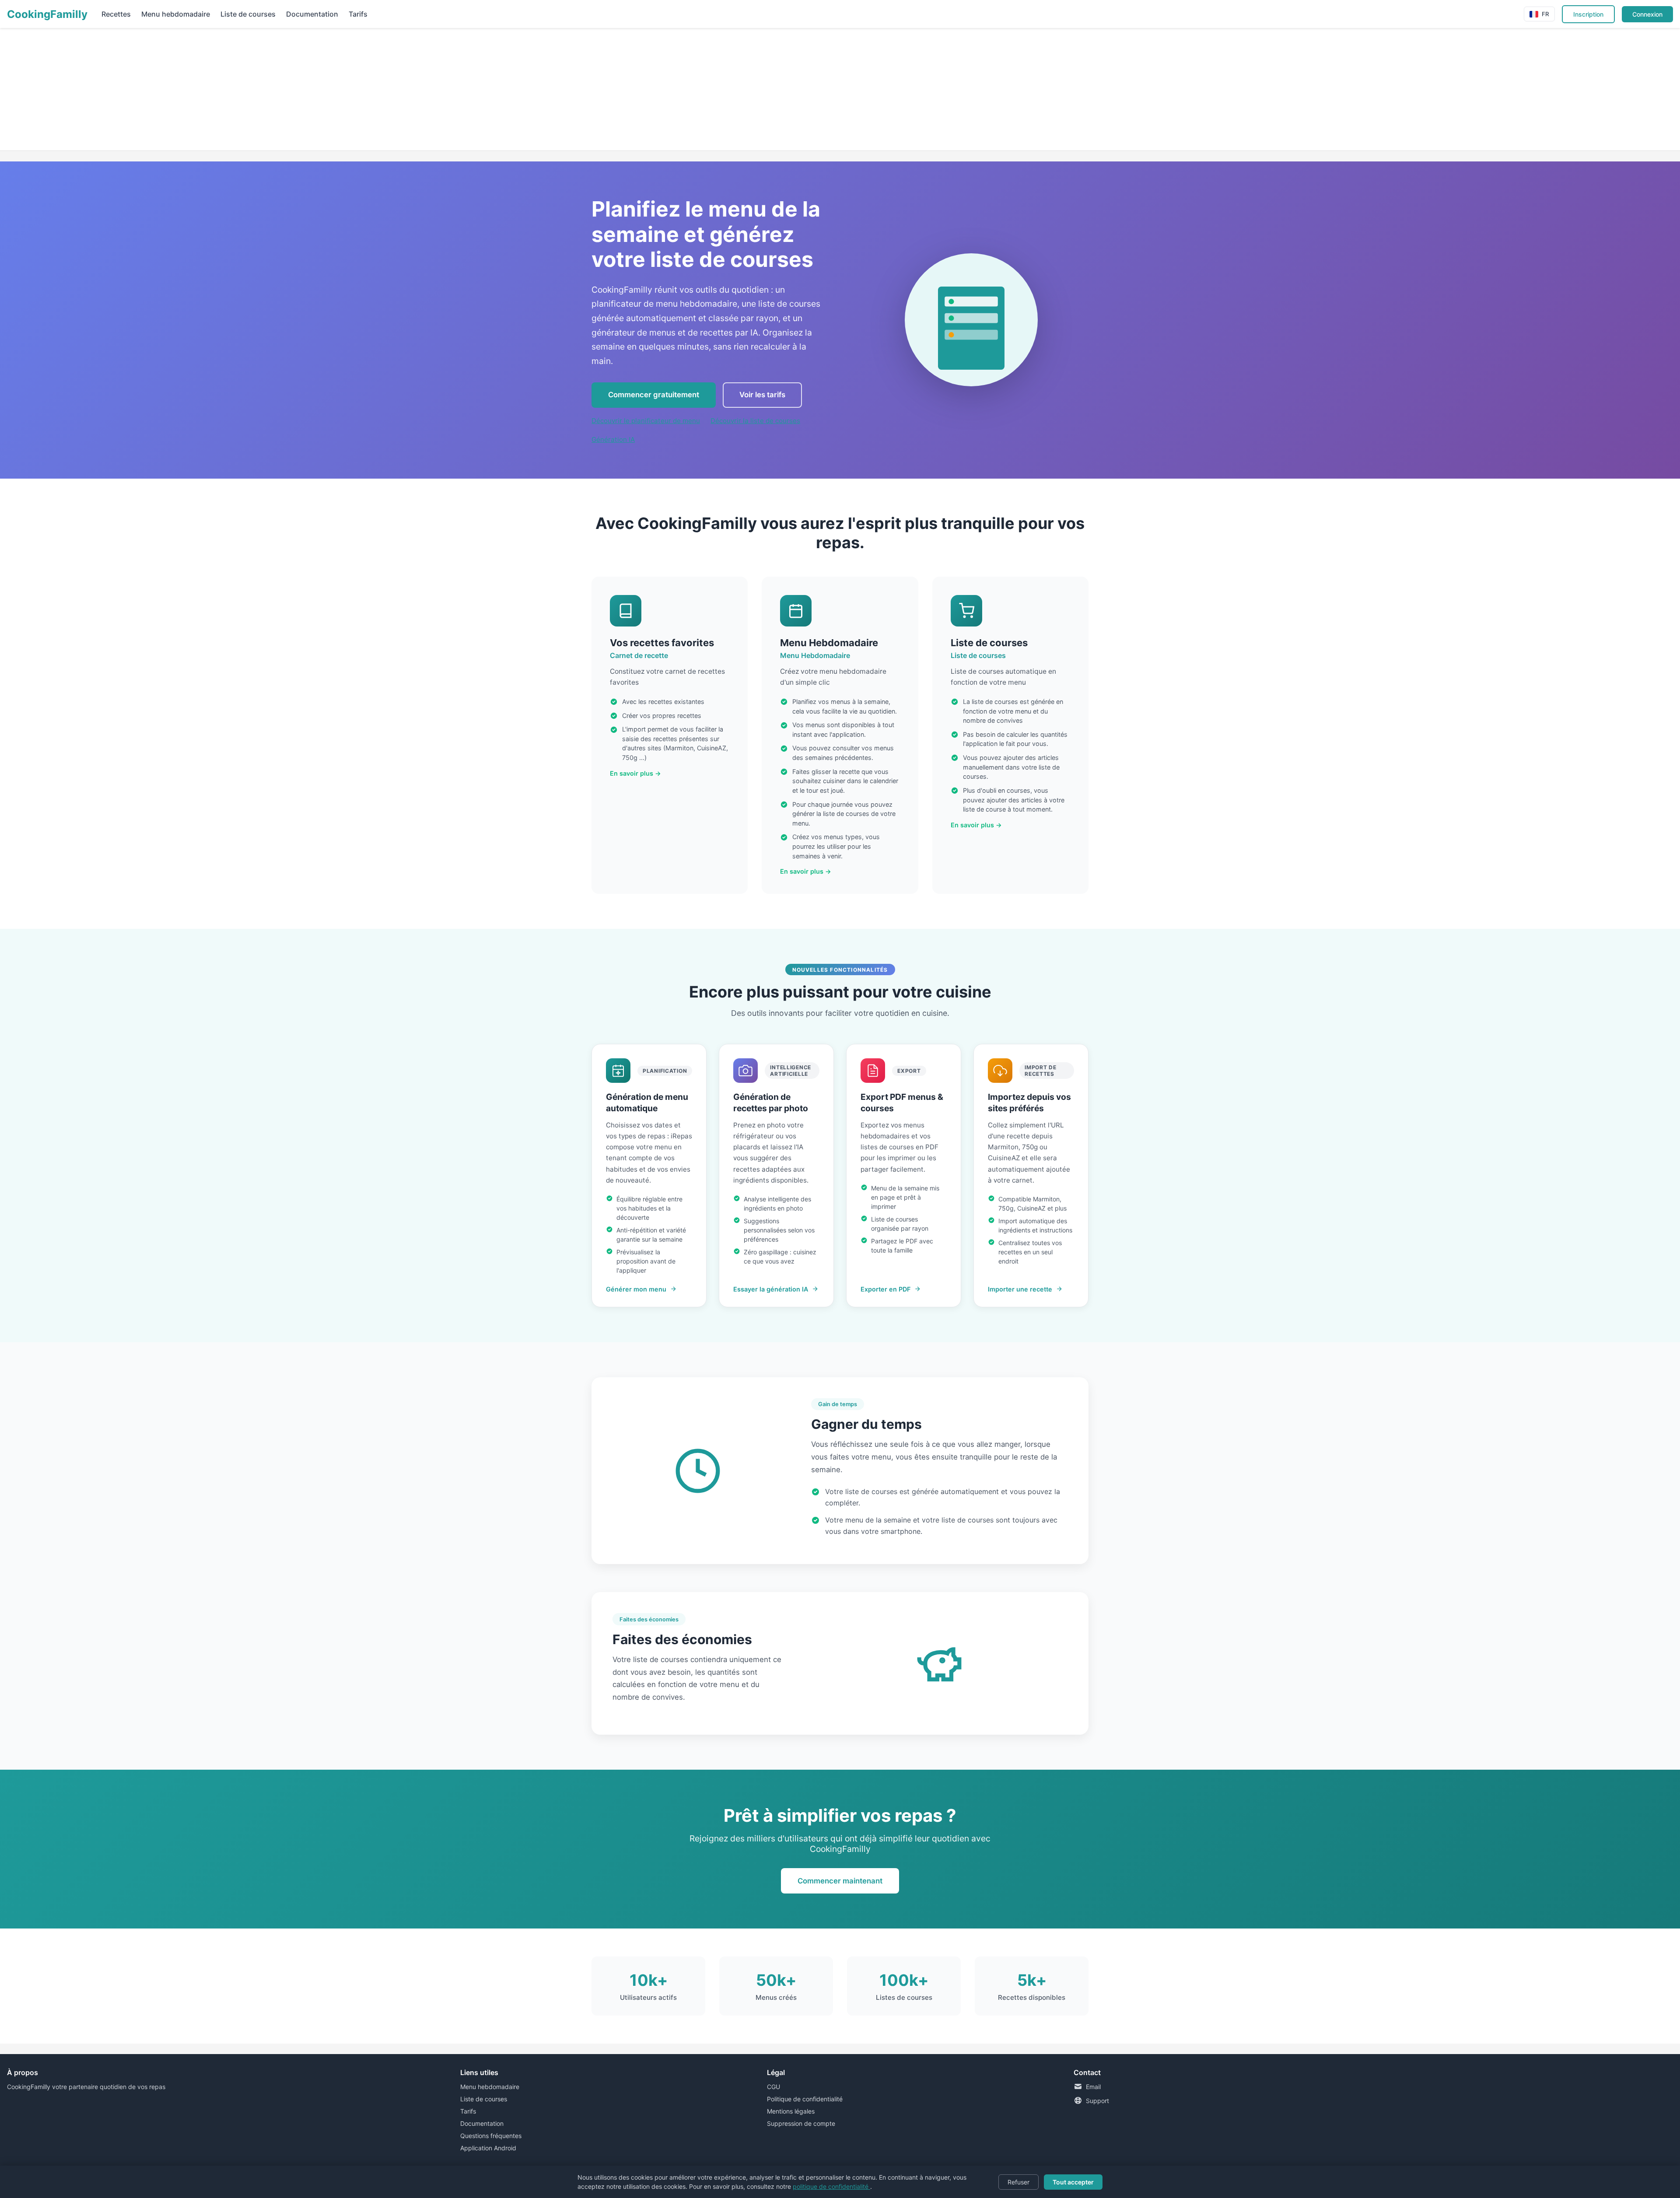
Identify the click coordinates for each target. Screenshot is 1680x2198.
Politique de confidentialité (805, 2099)
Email (1093, 2087)
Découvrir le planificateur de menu (646, 421)
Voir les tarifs (762, 395)
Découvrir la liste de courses (755, 421)
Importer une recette (1020, 1289)
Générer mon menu (636, 1289)
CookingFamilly (47, 14)
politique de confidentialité (831, 2186)
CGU (773, 2087)
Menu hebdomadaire (176, 14)
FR (1545, 14)
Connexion (1647, 14)
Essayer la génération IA (771, 1289)
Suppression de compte (801, 2123)
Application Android (488, 2148)
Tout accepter (1073, 2182)
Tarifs (358, 14)
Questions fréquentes (491, 2136)
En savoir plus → (635, 773)
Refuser (1018, 2182)
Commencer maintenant (840, 1881)
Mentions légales (791, 2111)
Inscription (1588, 14)
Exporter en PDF (885, 1289)
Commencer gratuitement (654, 395)
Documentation (312, 14)
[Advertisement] (262, 89)
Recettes (116, 14)
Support (1097, 2101)
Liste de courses (248, 14)
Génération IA (613, 439)
